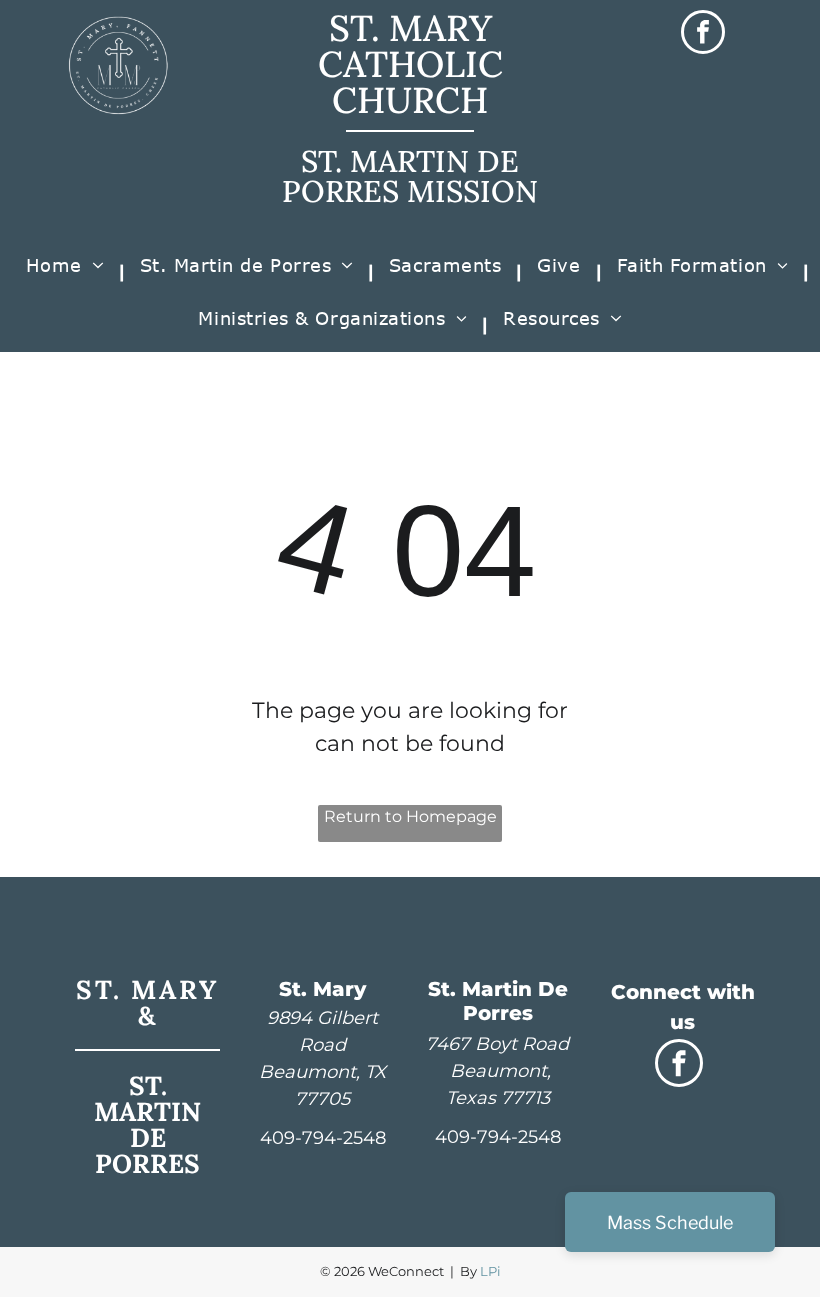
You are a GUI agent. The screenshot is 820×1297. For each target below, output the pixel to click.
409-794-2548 (323, 1138)
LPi (490, 1271)
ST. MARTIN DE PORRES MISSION (410, 176)
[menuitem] (68, 272)
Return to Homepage (410, 816)
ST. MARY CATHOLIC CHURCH (410, 64)
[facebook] (703, 34)
